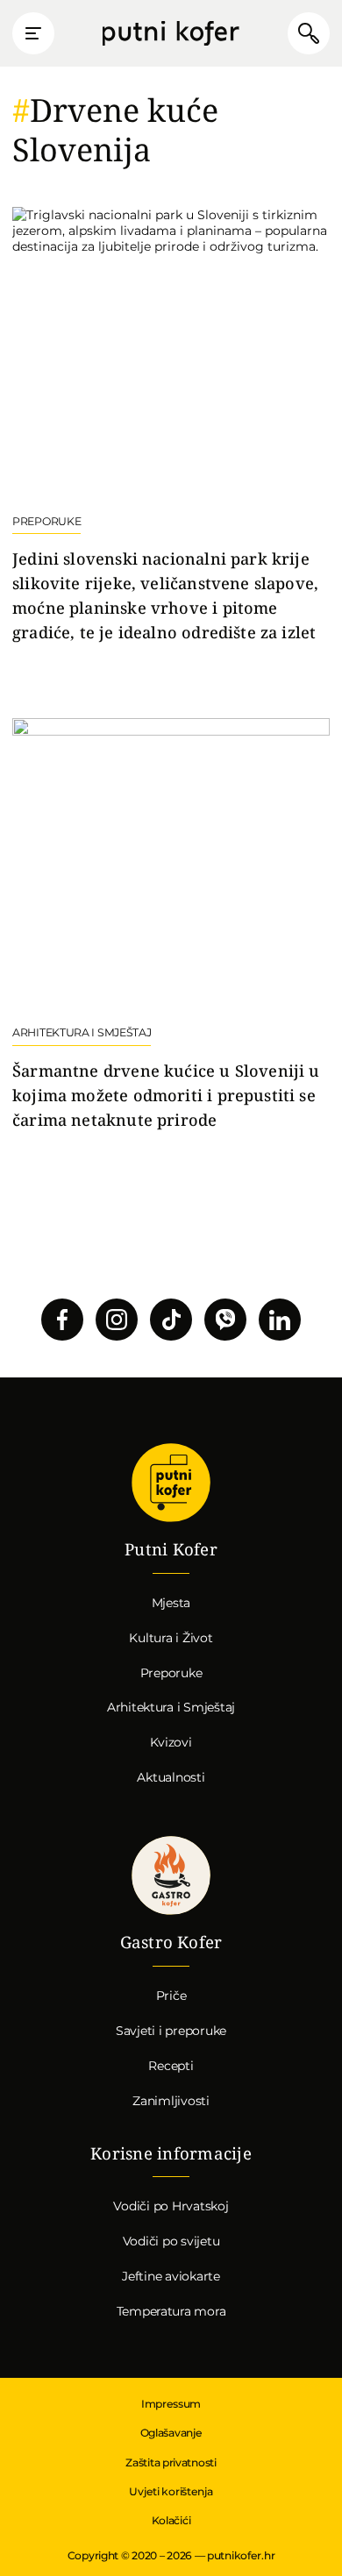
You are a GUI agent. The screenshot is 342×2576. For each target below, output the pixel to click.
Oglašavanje (171, 2433)
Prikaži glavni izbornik (33, 33)
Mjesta (171, 1603)
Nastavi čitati (171, 426)
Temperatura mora (171, 2311)
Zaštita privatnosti (171, 2462)
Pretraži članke (309, 33)
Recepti (171, 2066)
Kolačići (171, 2520)
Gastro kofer (171, 1875)
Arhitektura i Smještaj (171, 1707)
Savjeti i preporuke (171, 2031)
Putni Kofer (171, 34)
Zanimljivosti (171, 2101)
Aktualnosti (171, 1777)
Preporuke (171, 1673)
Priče (171, 1996)
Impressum (171, 2404)
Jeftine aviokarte (171, 2276)
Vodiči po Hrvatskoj (171, 2206)
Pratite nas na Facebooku (62, 1320)
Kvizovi (171, 1742)
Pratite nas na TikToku (171, 1320)
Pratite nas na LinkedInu (280, 1320)
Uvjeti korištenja (171, 2491)
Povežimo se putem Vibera (225, 1320)
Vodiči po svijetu (171, 2241)
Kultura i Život (171, 1638)
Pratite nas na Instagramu (117, 1320)
